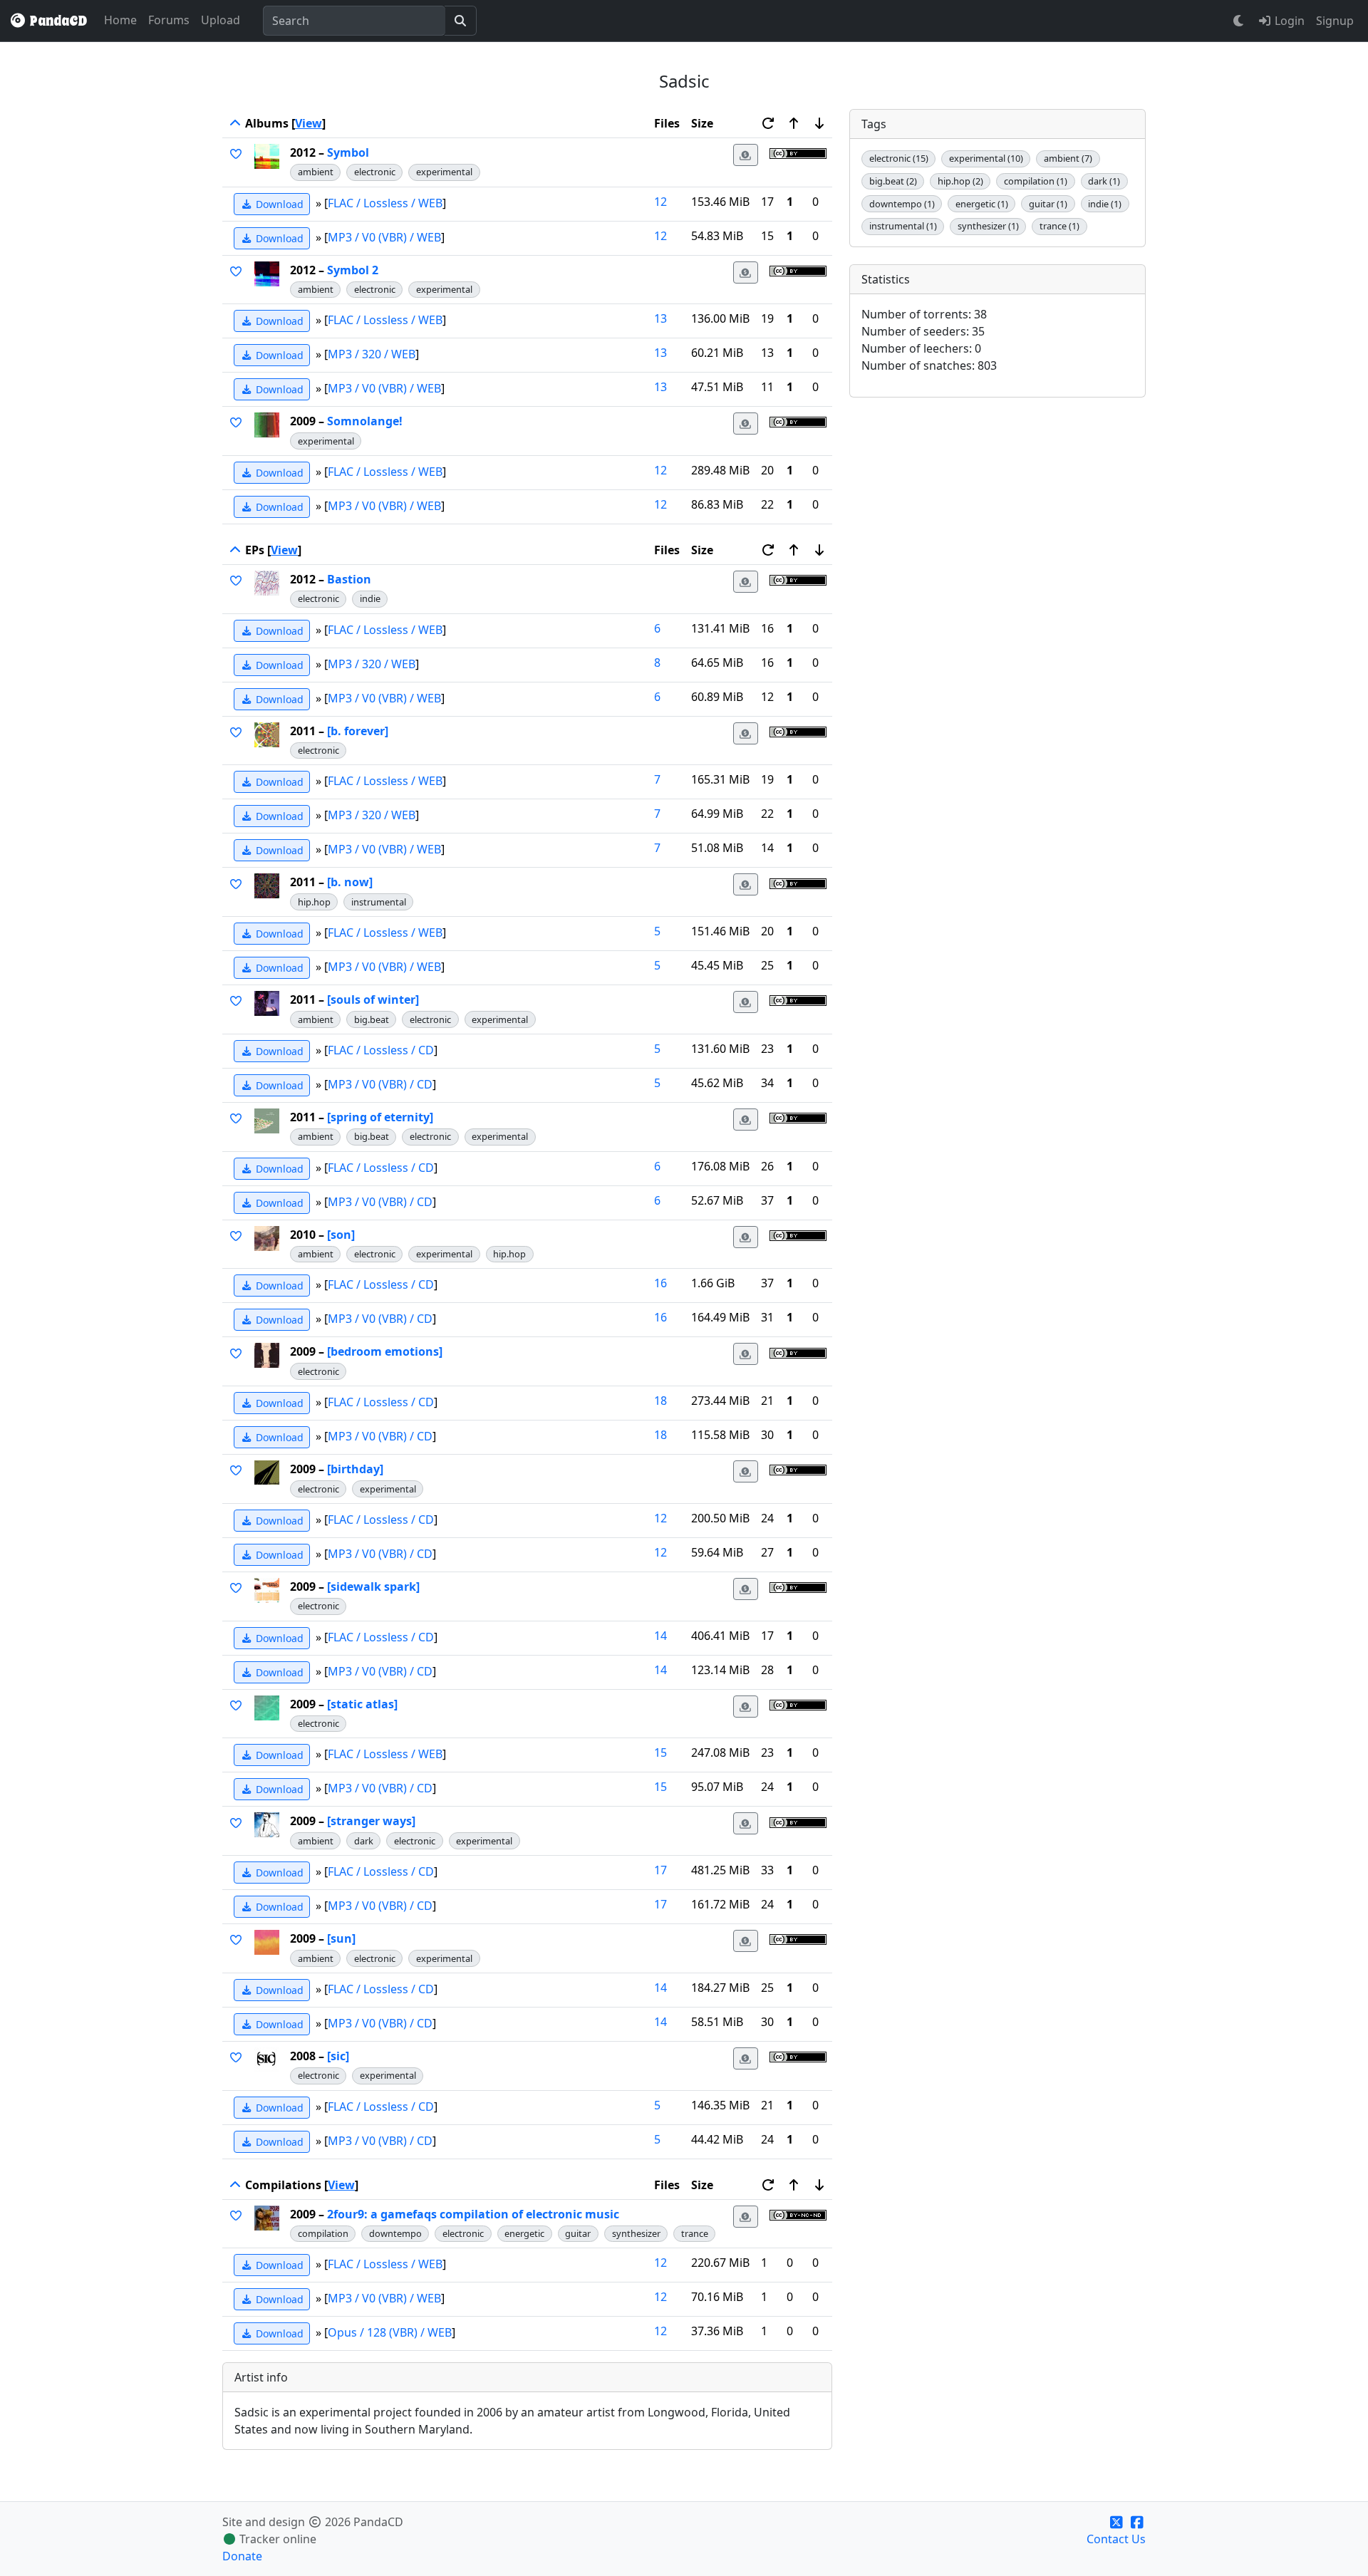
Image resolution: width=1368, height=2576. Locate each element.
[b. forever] (358, 731)
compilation (323, 2233)
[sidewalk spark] (373, 1586)
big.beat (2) (893, 181)
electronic (375, 172)
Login (1288, 21)
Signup (1335, 21)
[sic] (338, 2056)
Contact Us (1116, 2539)
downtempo (395, 2233)
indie (370, 598)
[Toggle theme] (1239, 21)
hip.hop (314, 902)
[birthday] (355, 1469)
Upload (221, 20)
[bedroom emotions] (385, 1351)
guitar (578, 2233)
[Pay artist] (746, 155)
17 (660, 1870)
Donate (242, 2556)
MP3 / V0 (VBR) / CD (380, 1084)
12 (660, 202)
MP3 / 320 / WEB (372, 354)
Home (120, 20)
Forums (169, 20)
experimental (444, 172)
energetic (524, 2233)
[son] (341, 1235)
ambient (316, 172)
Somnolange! (365, 421)
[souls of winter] (373, 999)
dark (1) (1104, 181)
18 (660, 1401)
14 (660, 1636)
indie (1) (1105, 204)
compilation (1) (1036, 181)
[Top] (235, 123)
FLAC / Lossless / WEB (385, 202)
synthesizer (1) (988, 226)
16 (660, 1283)
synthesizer (636, 2233)
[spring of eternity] (380, 1117)
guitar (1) (1048, 204)
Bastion (349, 579)
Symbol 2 (353, 270)
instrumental (379, 902)
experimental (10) (986, 158)
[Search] (461, 21)
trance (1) (1059, 226)
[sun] (341, 1938)
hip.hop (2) (960, 181)
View (309, 123)
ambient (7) (1068, 158)
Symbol (348, 152)
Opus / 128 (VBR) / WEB (390, 2332)
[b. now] (350, 882)
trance (695, 2233)
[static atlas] (362, 1704)
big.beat (372, 1019)
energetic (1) (982, 204)
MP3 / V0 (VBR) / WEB (384, 237)
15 (660, 1752)
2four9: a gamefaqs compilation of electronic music (473, 2214)
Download (278, 204)
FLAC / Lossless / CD (381, 1050)
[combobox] (354, 21)
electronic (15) (899, 158)
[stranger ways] (371, 1821)
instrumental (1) (903, 226)
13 (660, 318)
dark (364, 1841)
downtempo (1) (902, 204)
